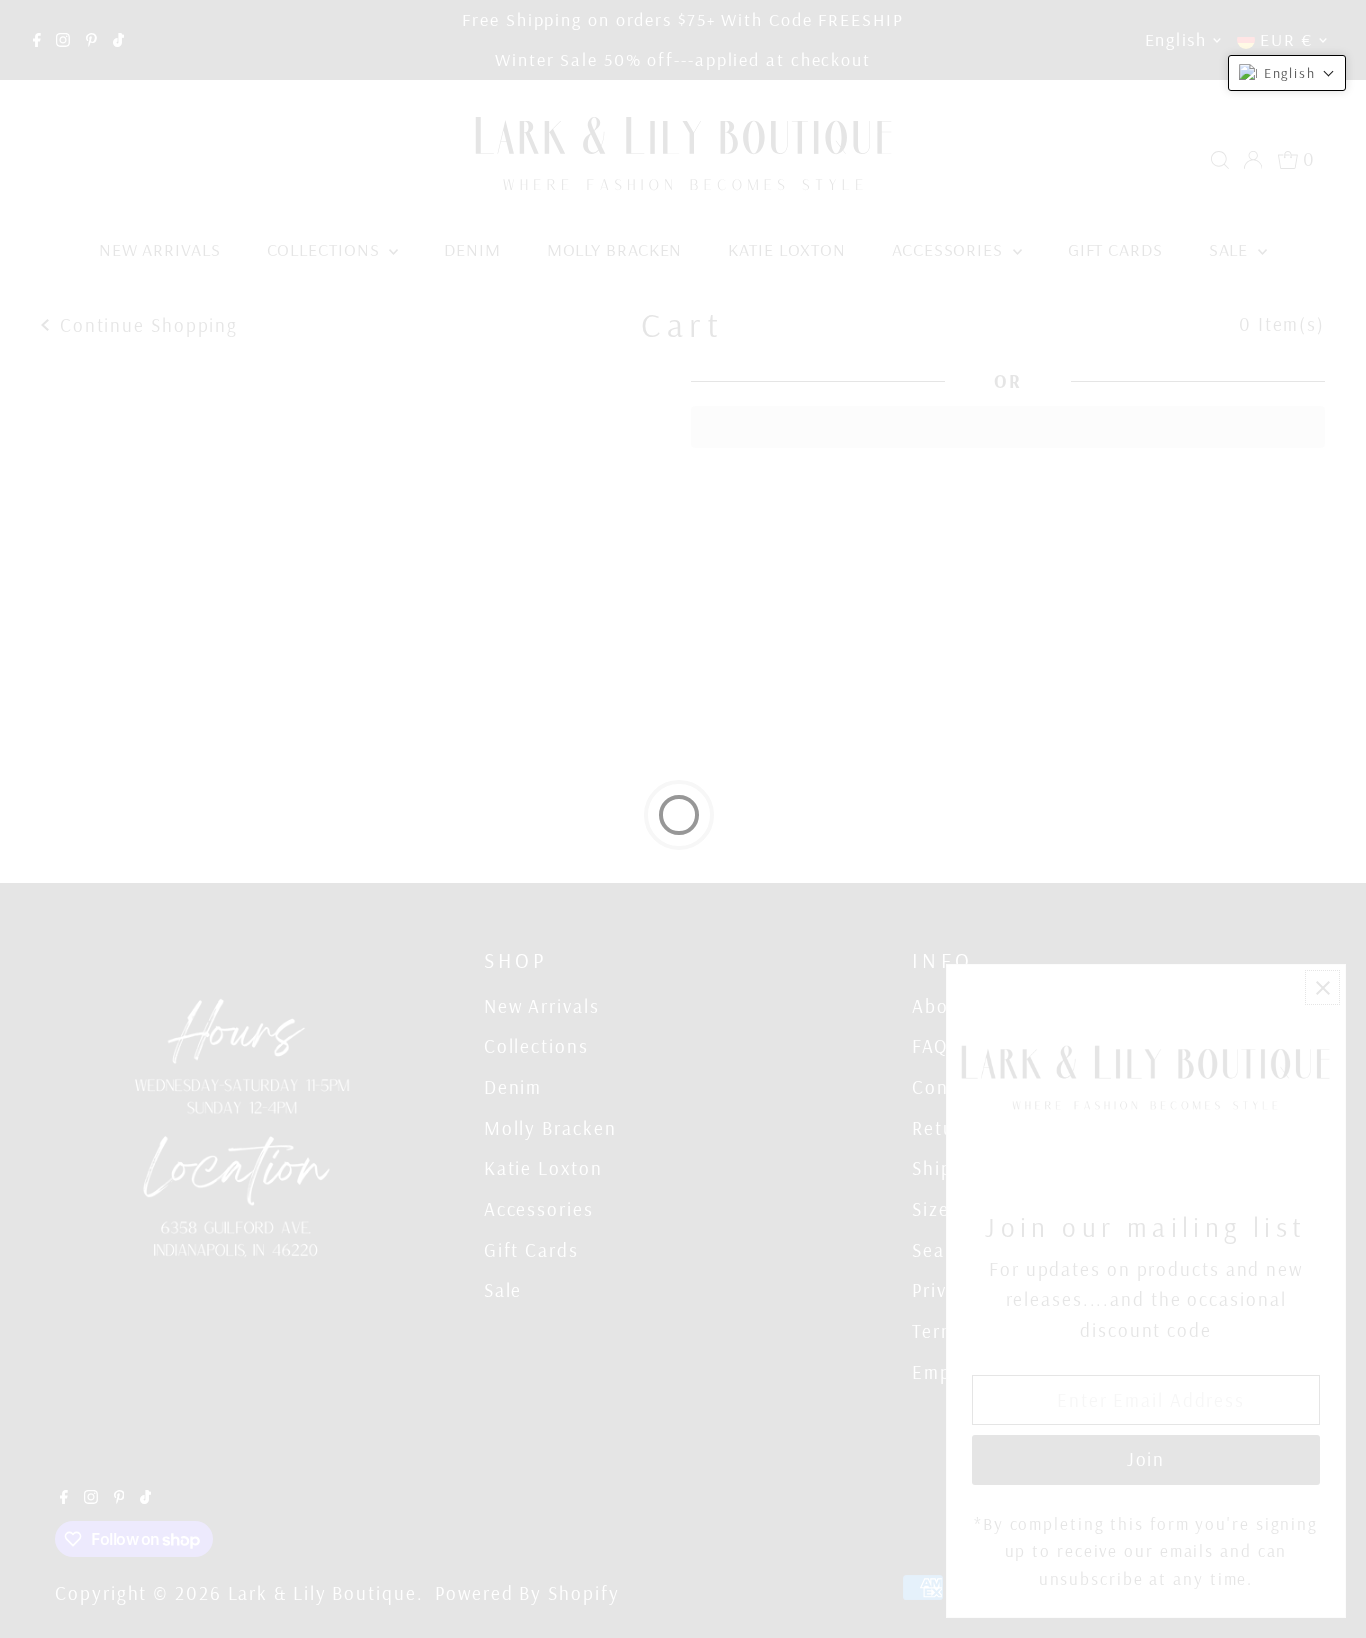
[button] (1287, 73)
